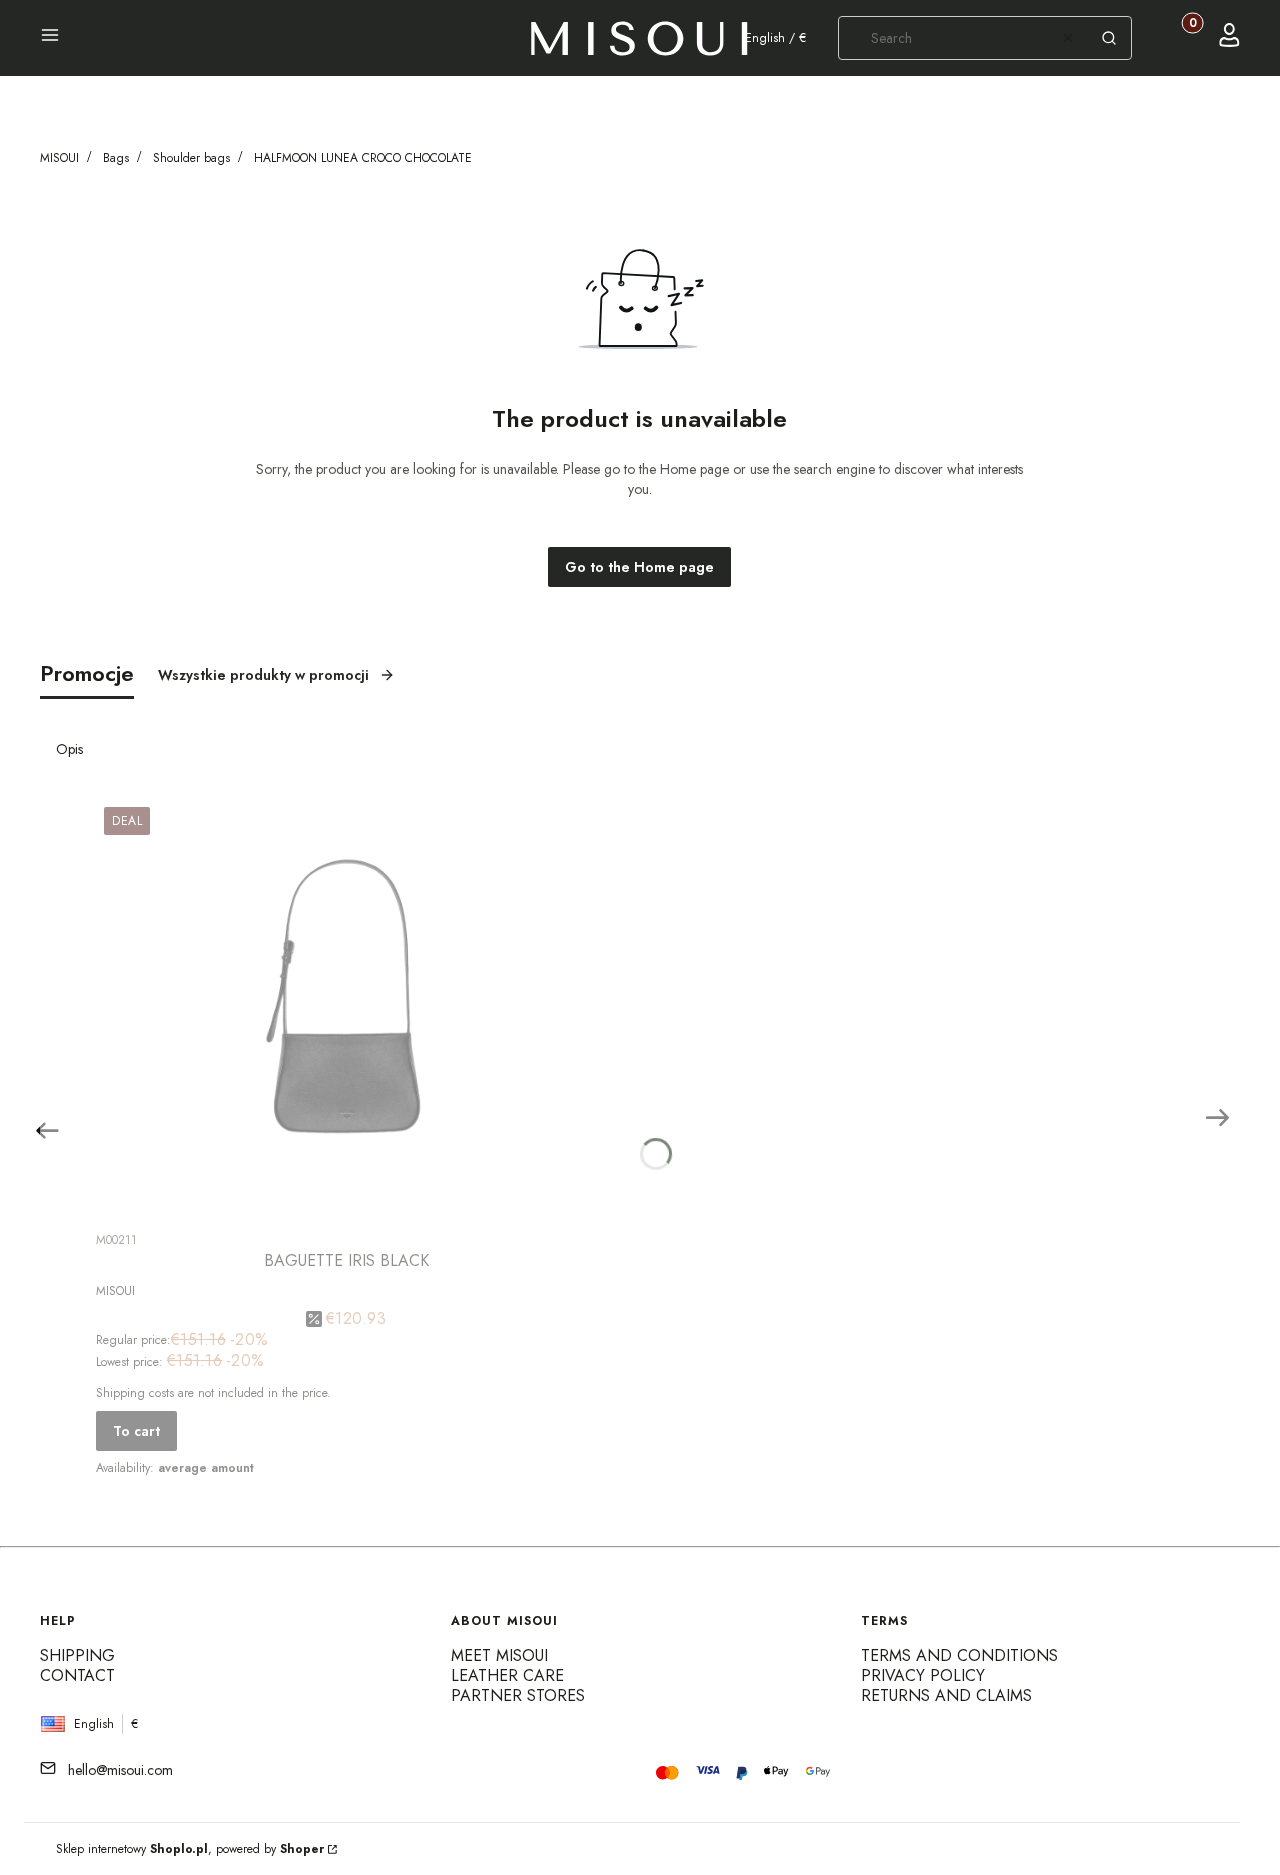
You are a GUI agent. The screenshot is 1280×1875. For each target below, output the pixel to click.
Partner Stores (518, 1695)
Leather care (507, 1675)
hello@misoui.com (120, 1770)
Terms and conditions (959, 1655)
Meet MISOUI (499, 1655)
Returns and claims (946, 1695)
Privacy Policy (923, 1675)
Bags (116, 158)
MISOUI (59, 158)
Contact (77, 1675)
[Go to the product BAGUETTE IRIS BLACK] (346, 1009)
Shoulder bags (191, 158)
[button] (50, 38)
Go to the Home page (639, 567)
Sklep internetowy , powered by (190, 1849)
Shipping (77, 1655)
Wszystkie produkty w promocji (263, 675)
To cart (136, 1431)
